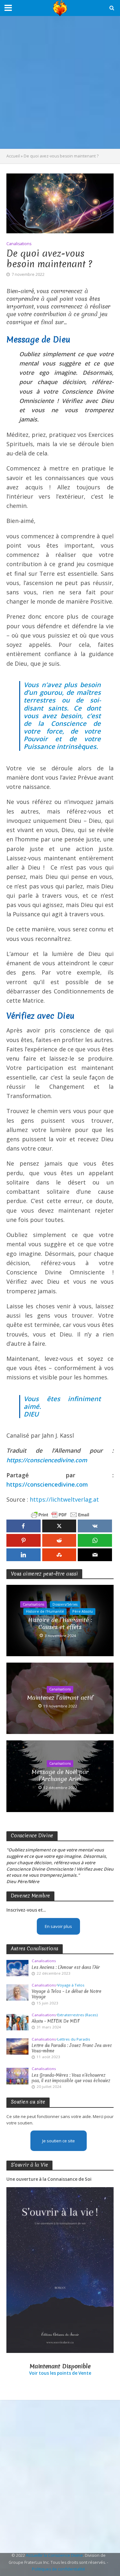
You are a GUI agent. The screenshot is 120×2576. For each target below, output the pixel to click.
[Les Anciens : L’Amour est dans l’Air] (17, 1968)
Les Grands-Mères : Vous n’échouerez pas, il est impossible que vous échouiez (71, 2078)
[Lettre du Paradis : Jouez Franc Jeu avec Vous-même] (17, 2046)
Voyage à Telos (71, 1985)
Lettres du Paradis (74, 2039)
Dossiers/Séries (65, 1604)
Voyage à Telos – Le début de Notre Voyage (67, 1994)
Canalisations (19, 244)
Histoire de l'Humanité (45, 1611)
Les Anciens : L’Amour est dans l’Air (66, 1967)
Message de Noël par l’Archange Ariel (60, 1776)
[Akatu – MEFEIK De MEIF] (17, 2022)
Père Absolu (83, 1611)
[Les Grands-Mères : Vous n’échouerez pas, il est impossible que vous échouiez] (17, 2076)
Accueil (13, 156)
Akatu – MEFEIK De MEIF (56, 2021)
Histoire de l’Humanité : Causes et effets (60, 1624)
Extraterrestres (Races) (77, 2015)
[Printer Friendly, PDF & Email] (60, 1515)
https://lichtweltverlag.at (64, 1499)
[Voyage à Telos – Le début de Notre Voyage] (17, 1992)
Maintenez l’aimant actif (60, 1698)
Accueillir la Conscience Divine (54, 2555)
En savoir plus (58, 1926)
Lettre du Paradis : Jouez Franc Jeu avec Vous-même (72, 2048)
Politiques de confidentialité (59, 2569)
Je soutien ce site (59, 2141)
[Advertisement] (60, 82)
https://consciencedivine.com (47, 1460)
